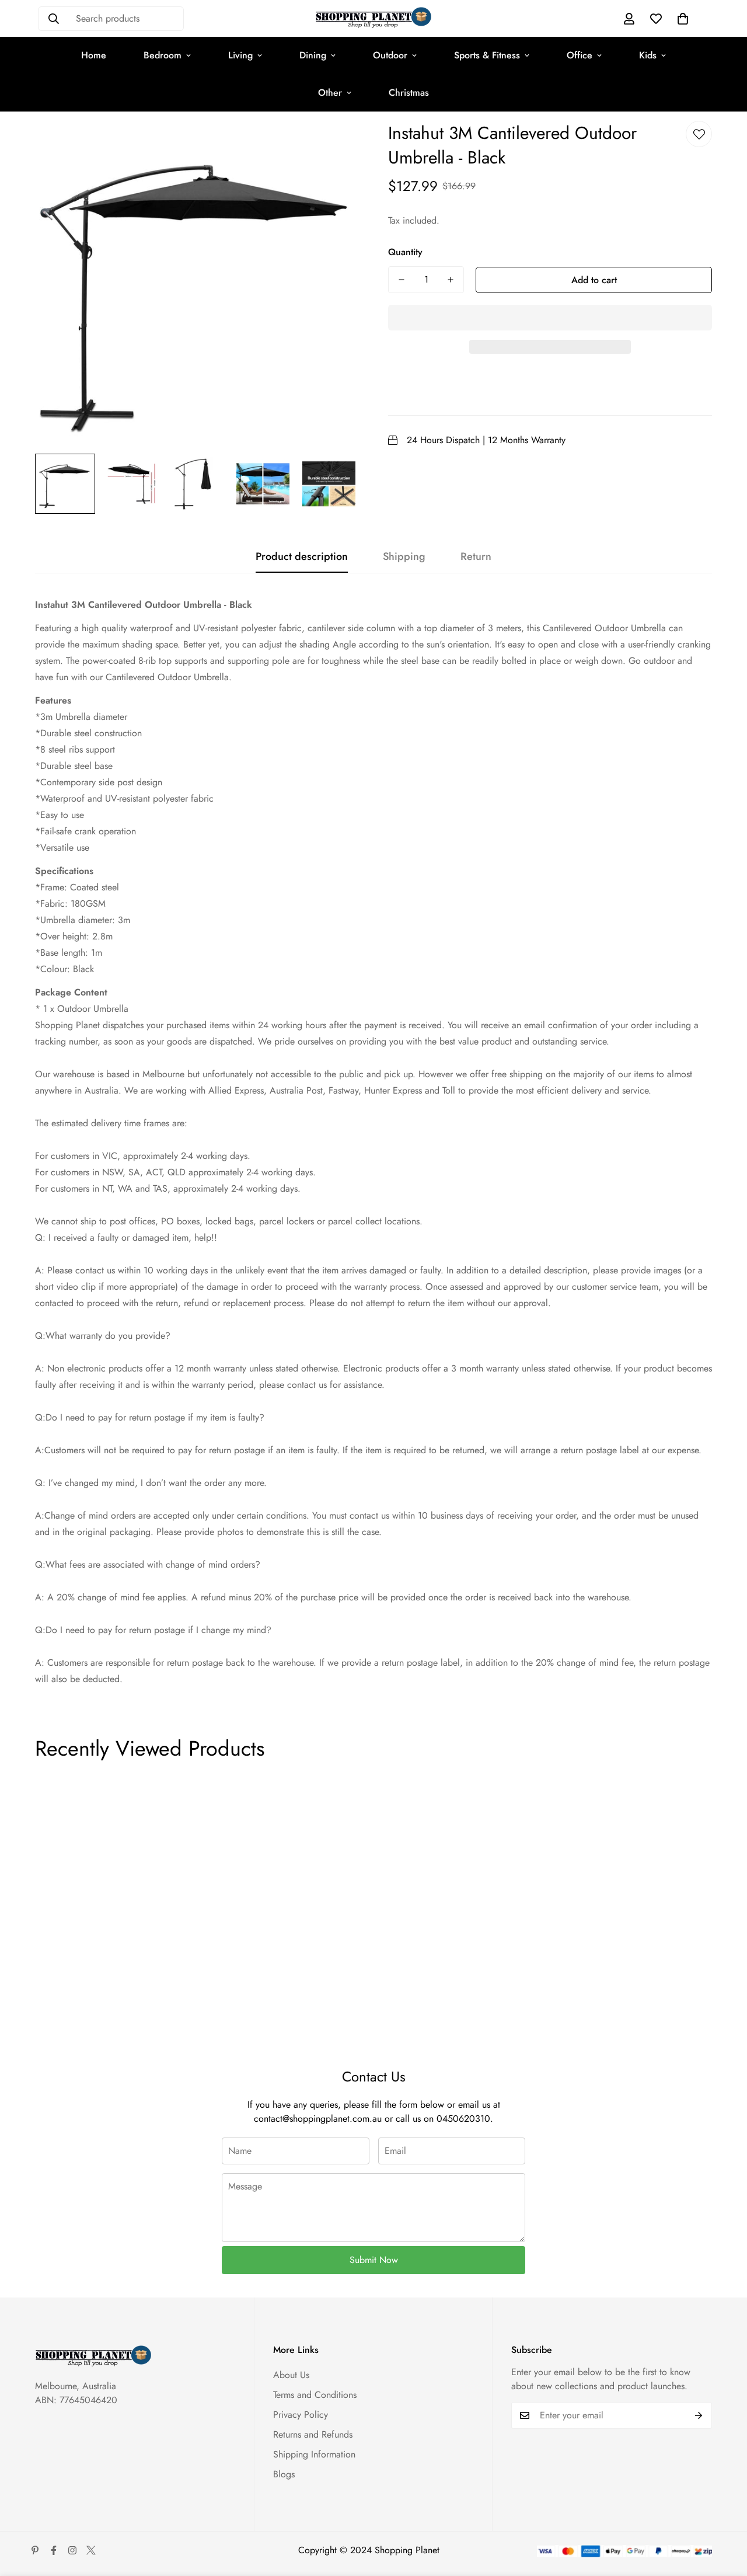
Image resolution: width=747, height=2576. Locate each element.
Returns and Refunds (313, 2434)
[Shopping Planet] (373, 18)
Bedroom (163, 55)
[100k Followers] (72, 2550)
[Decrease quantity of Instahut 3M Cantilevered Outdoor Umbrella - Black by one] (402, 280)
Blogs (284, 2474)
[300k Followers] (54, 2550)
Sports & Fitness (487, 55)
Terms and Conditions (315, 2395)
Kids (648, 55)
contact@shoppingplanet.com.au (318, 2119)
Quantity (405, 252)
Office (580, 55)
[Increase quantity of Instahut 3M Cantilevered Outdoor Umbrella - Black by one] (451, 280)
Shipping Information (314, 2454)
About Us (291, 2375)
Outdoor (390, 55)
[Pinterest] (35, 2550)
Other (330, 93)
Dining (313, 55)
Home (94, 55)
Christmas (409, 93)
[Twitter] (91, 2550)
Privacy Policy (301, 2415)
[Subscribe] (699, 2415)
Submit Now (374, 2260)
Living (240, 55)
